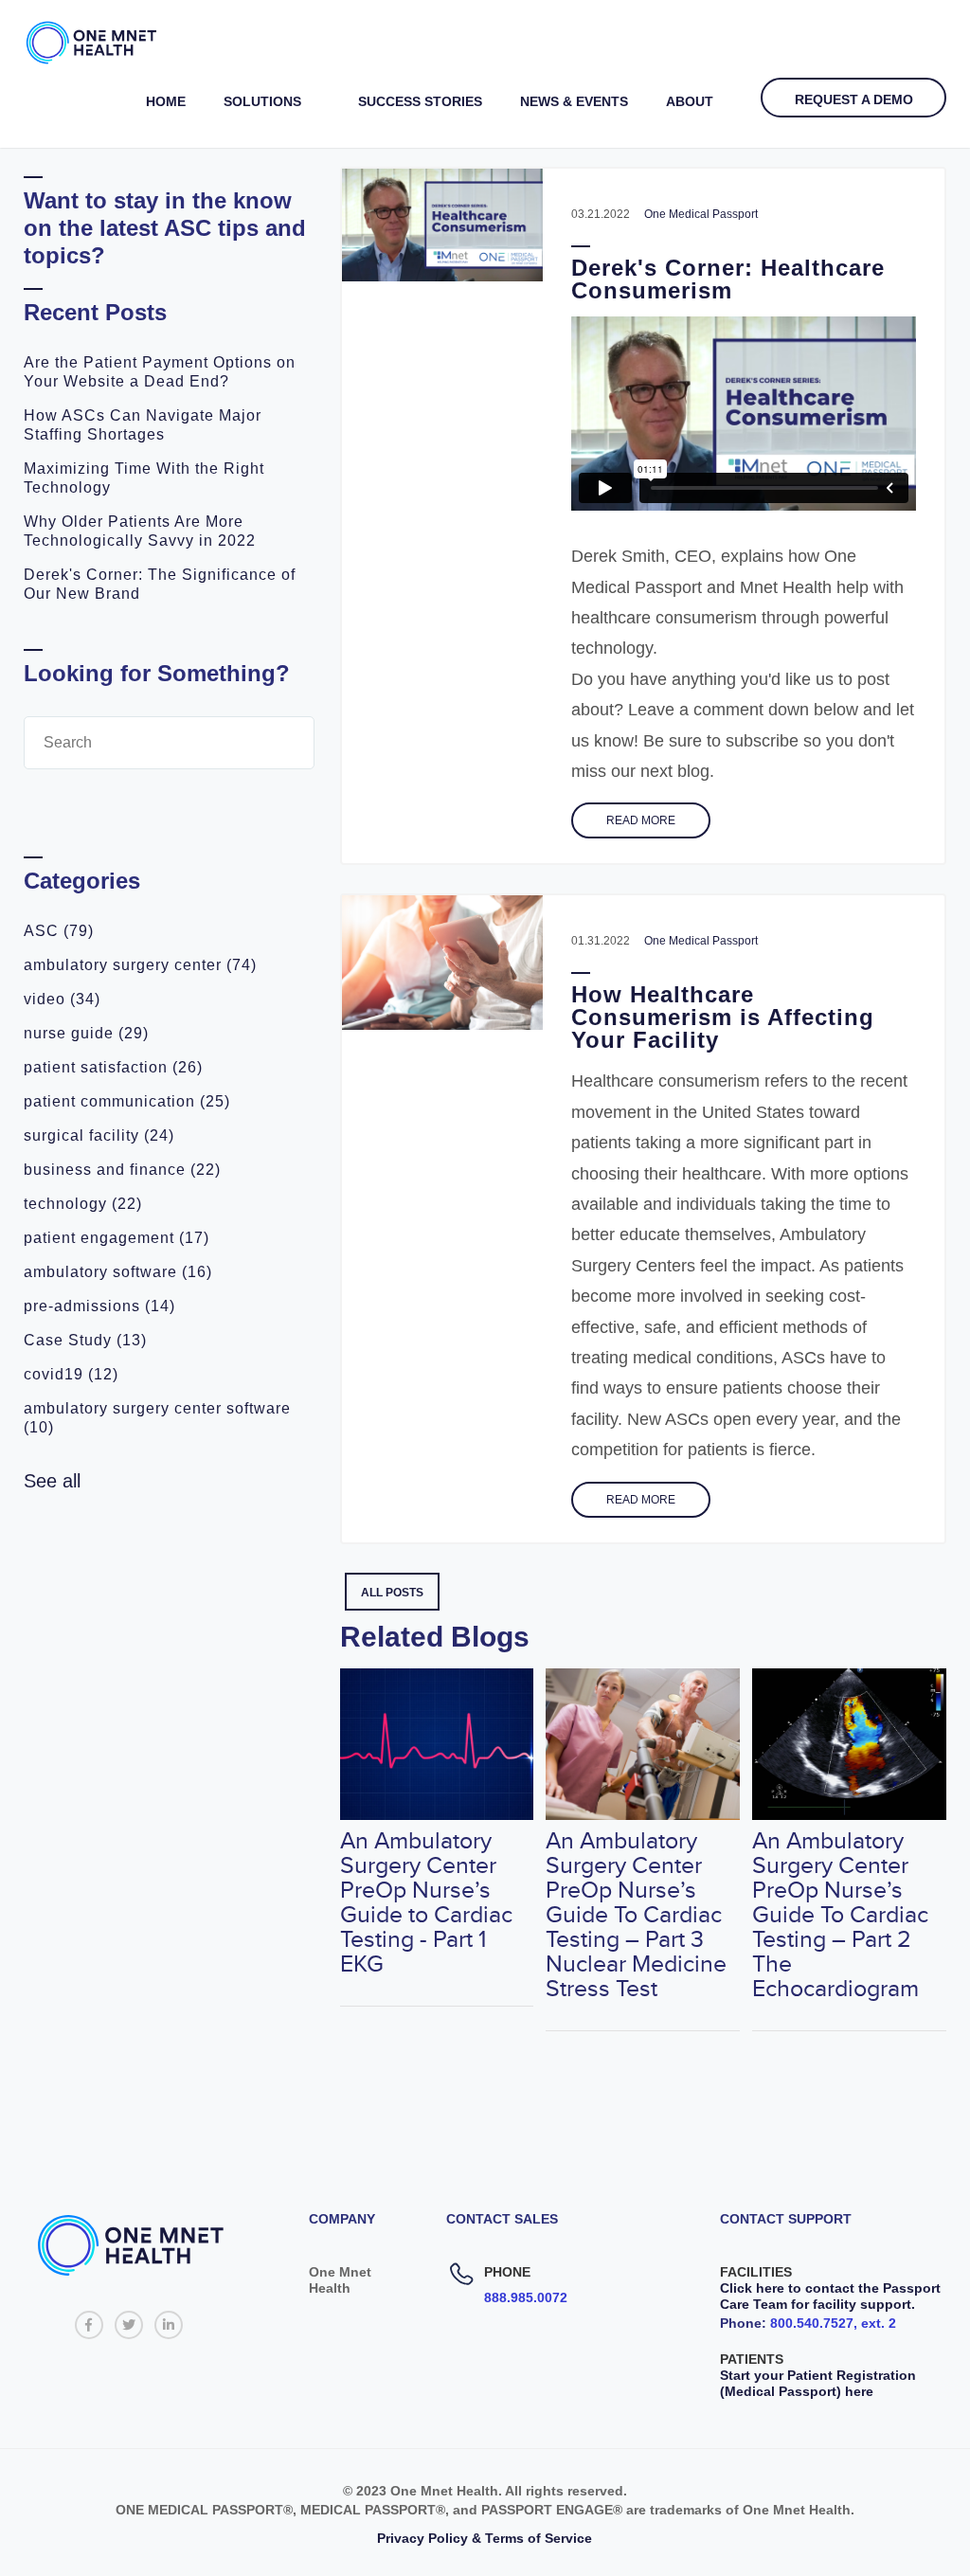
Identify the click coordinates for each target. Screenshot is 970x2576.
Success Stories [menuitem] (420, 101)
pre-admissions (99, 1306)
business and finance (122, 1170)
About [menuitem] (690, 101)
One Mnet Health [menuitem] (340, 2280)
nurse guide (86, 1033)
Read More (641, 820)
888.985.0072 (526, 2297)
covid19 (71, 1374)
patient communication (127, 1101)
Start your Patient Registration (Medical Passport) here (818, 2383)
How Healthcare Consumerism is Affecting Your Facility (723, 1017)
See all (52, 1481)
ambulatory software (118, 1272)
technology (83, 1204)
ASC (59, 931)
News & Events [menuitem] (574, 101)
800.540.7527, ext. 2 (833, 2323)
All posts (392, 1593)
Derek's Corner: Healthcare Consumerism (728, 279)
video (62, 999)
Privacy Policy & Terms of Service (485, 2538)
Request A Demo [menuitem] (854, 99)
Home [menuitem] (166, 101)
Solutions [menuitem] (262, 101)
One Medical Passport (701, 214)
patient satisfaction (113, 1067)
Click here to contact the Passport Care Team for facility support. (830, 2296)
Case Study (85, 1340)
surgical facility (99, 1135)
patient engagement (117, 1238)
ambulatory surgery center (140, 965)
